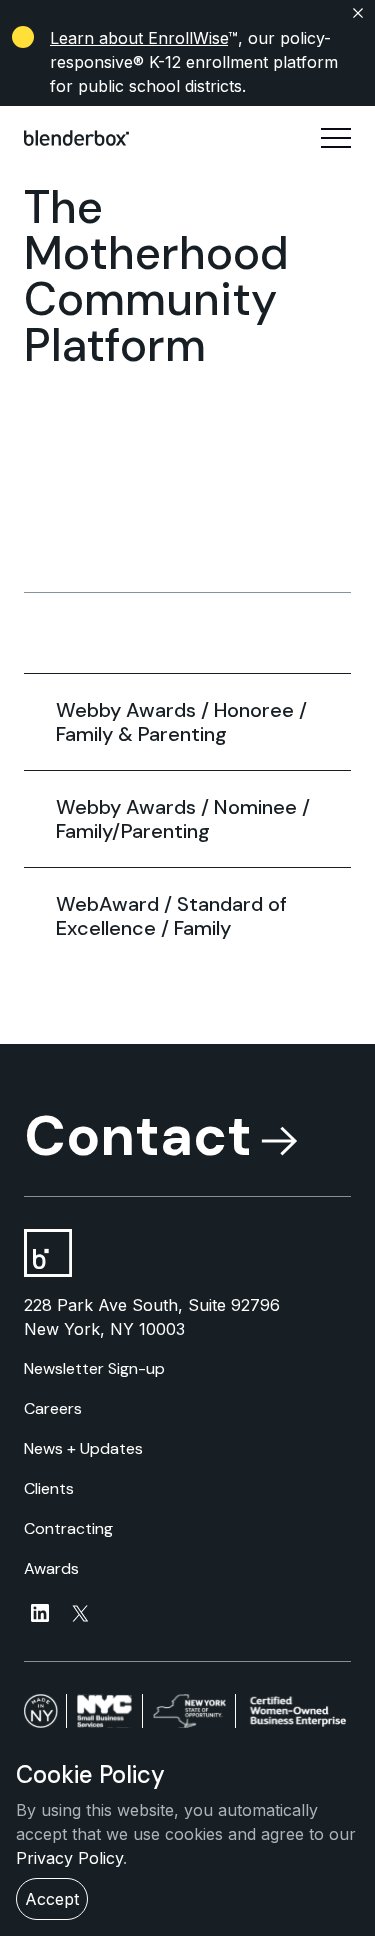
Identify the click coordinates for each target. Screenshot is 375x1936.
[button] (336, 138)
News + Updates (83, 1448)
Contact (138, 1136)
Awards (51, 1568)
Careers (53, 1408)
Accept (52, 1899)
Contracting (68, 1528)
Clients (49, 1488)
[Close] (187, 13)
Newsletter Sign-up (94, 1368)
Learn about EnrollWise (139, 38)
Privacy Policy (69, 1858)
